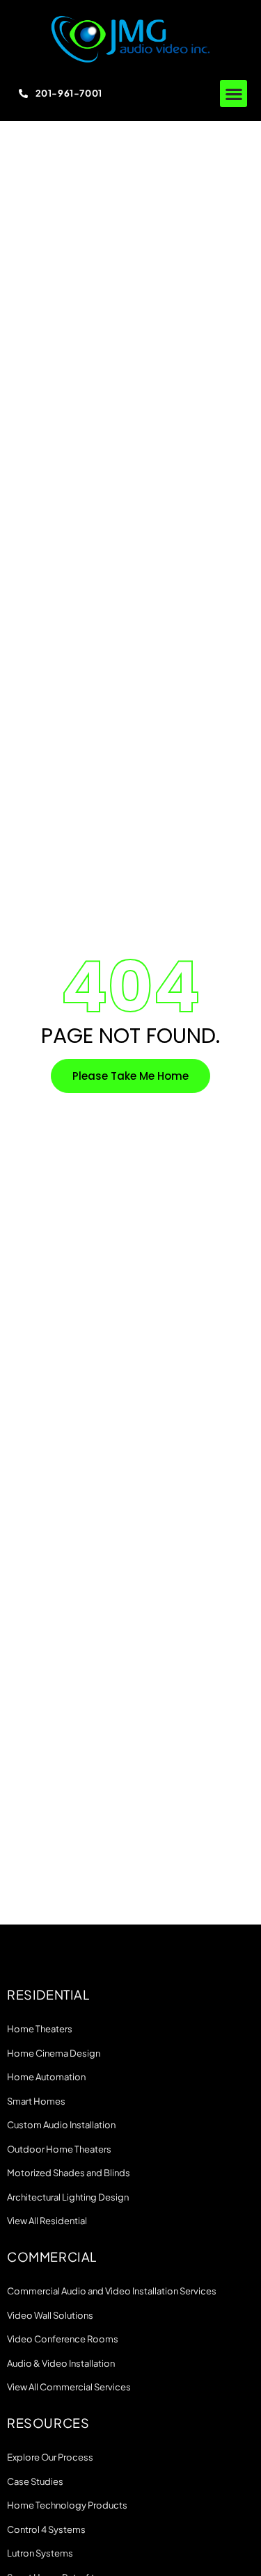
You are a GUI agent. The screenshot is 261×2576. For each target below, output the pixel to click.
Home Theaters (40, 2029)
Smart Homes (36, 2101)
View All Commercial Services (69, 2387)
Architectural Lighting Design (68, 2197)
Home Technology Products (67, 2505)
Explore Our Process (50, 2457)
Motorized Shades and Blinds (69, 2173)
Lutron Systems (40, 2553)
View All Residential (47, 2221)
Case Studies (35, 2481)
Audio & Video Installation (61, 2363)
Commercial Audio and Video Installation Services (112, 2291)
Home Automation (46, 2077)
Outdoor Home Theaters (59, 2149)
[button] (234, 94)
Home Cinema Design (54, 2053)
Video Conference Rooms (63, 2339)
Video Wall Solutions (50, 2315)
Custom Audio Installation (61, 2125)
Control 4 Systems (46, 2529)
